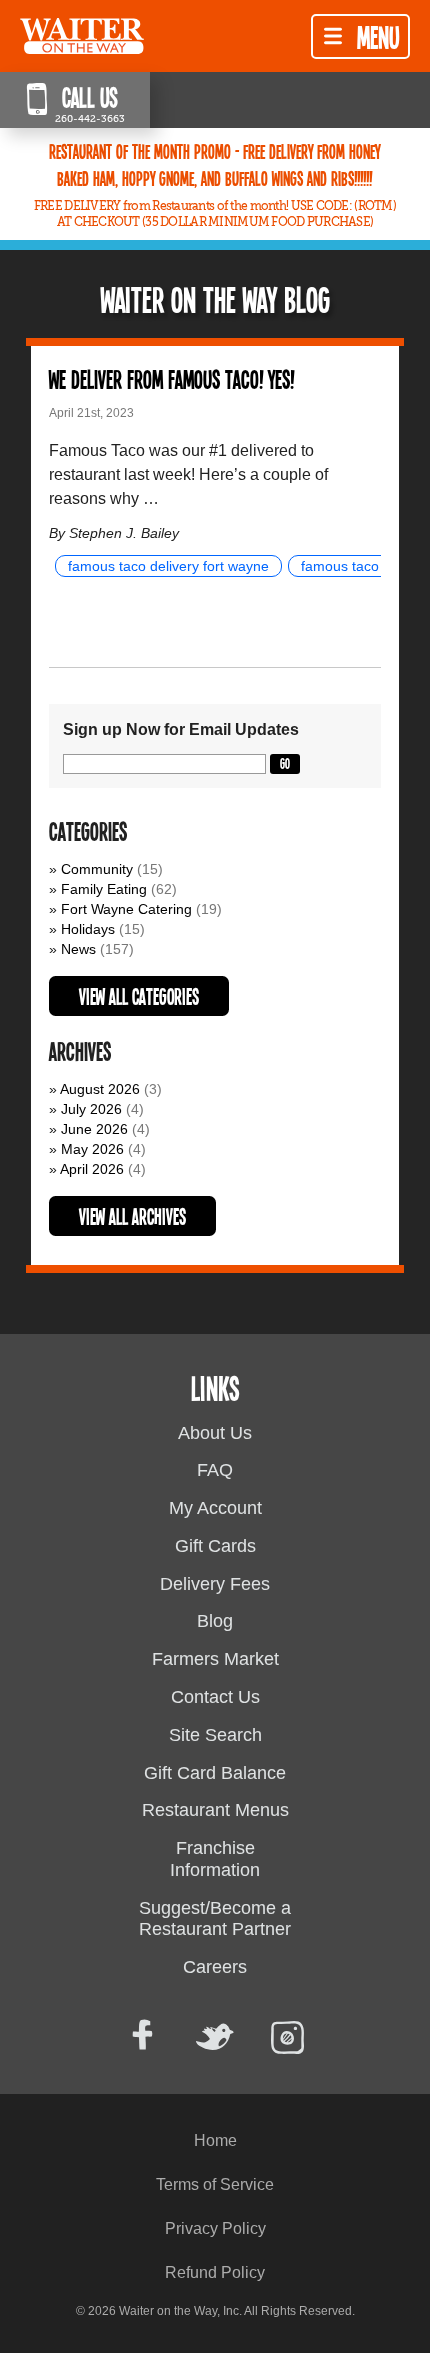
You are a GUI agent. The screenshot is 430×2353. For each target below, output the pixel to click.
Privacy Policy (215, 2228)
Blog (215, 1621)
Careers (215, 1967)
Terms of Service (215, 2184)
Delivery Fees (215, 1584)
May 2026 (92, 1149)
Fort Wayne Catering (126, 909)
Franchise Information (215, 1859)
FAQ (215, 1470)
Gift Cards (215, 1546)
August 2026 (100, 1089)
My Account (215, 1508)
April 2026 (92, 1169)
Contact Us (215, 1697)
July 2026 (91, 1109)
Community (97, 869)
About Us (215, 1433)
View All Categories (139, 996)
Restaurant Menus (215, 1810)
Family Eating (104, 889)
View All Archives (132, 1216)
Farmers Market (215, 1659)
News (78, 949)
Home (215, 2140)
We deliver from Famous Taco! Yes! (171, 378)
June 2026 (94, 1129)
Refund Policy (215, 2272)
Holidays (88, 929)
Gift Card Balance (215, 1773)
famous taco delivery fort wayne (168, 566)
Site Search (215, 1735)
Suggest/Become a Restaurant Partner (215, 1919)
